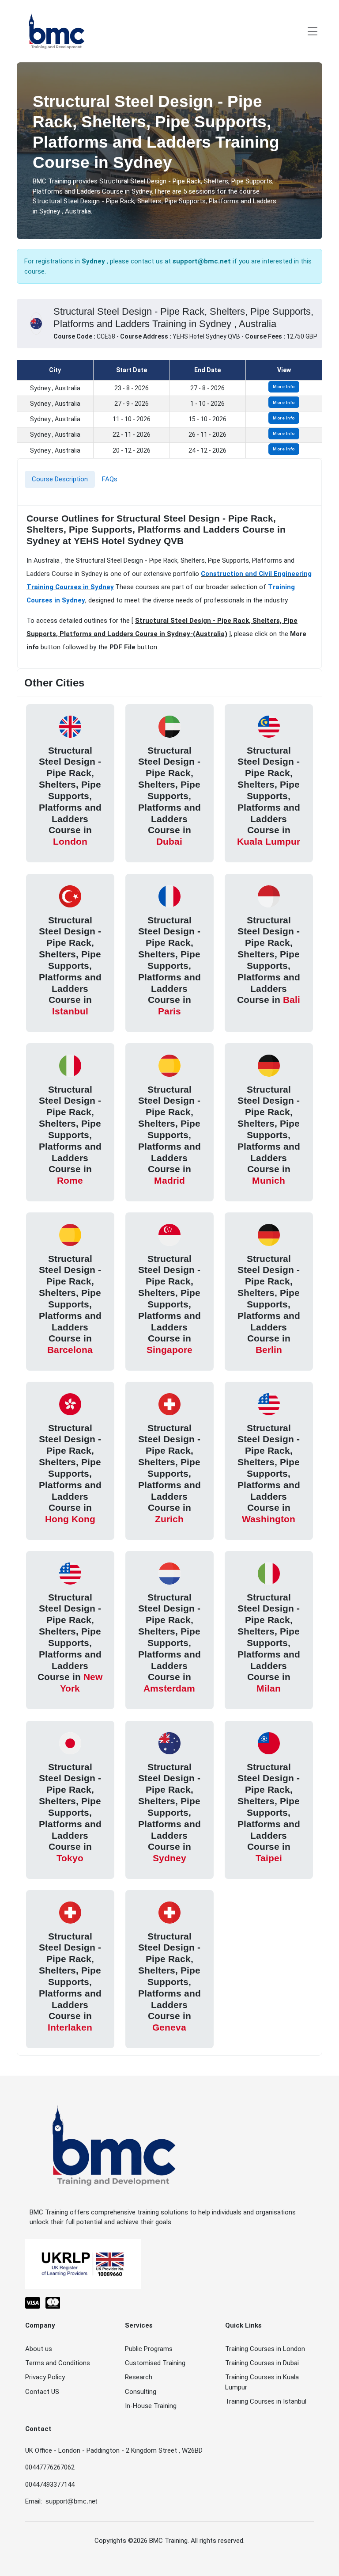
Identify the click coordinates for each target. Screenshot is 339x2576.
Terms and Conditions (58, 2363)
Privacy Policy (45, 2377)
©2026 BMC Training (158, 2541)
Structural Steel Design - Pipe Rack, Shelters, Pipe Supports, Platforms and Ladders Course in (70, 796)
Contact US (42, 2392)
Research (139, 2377)
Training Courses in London (265, 2349)
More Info (284, 387)
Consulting (141, 2392)
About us (39, 2349)
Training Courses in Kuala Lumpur (262, 2382)
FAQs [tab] (110, 479)
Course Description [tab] (60, 479)
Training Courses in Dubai (262, 2363)
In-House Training (151, 2406)
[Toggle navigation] (313, 31)
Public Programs (149, 2349)
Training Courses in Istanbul (266, 2401)
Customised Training (155, 2363)
